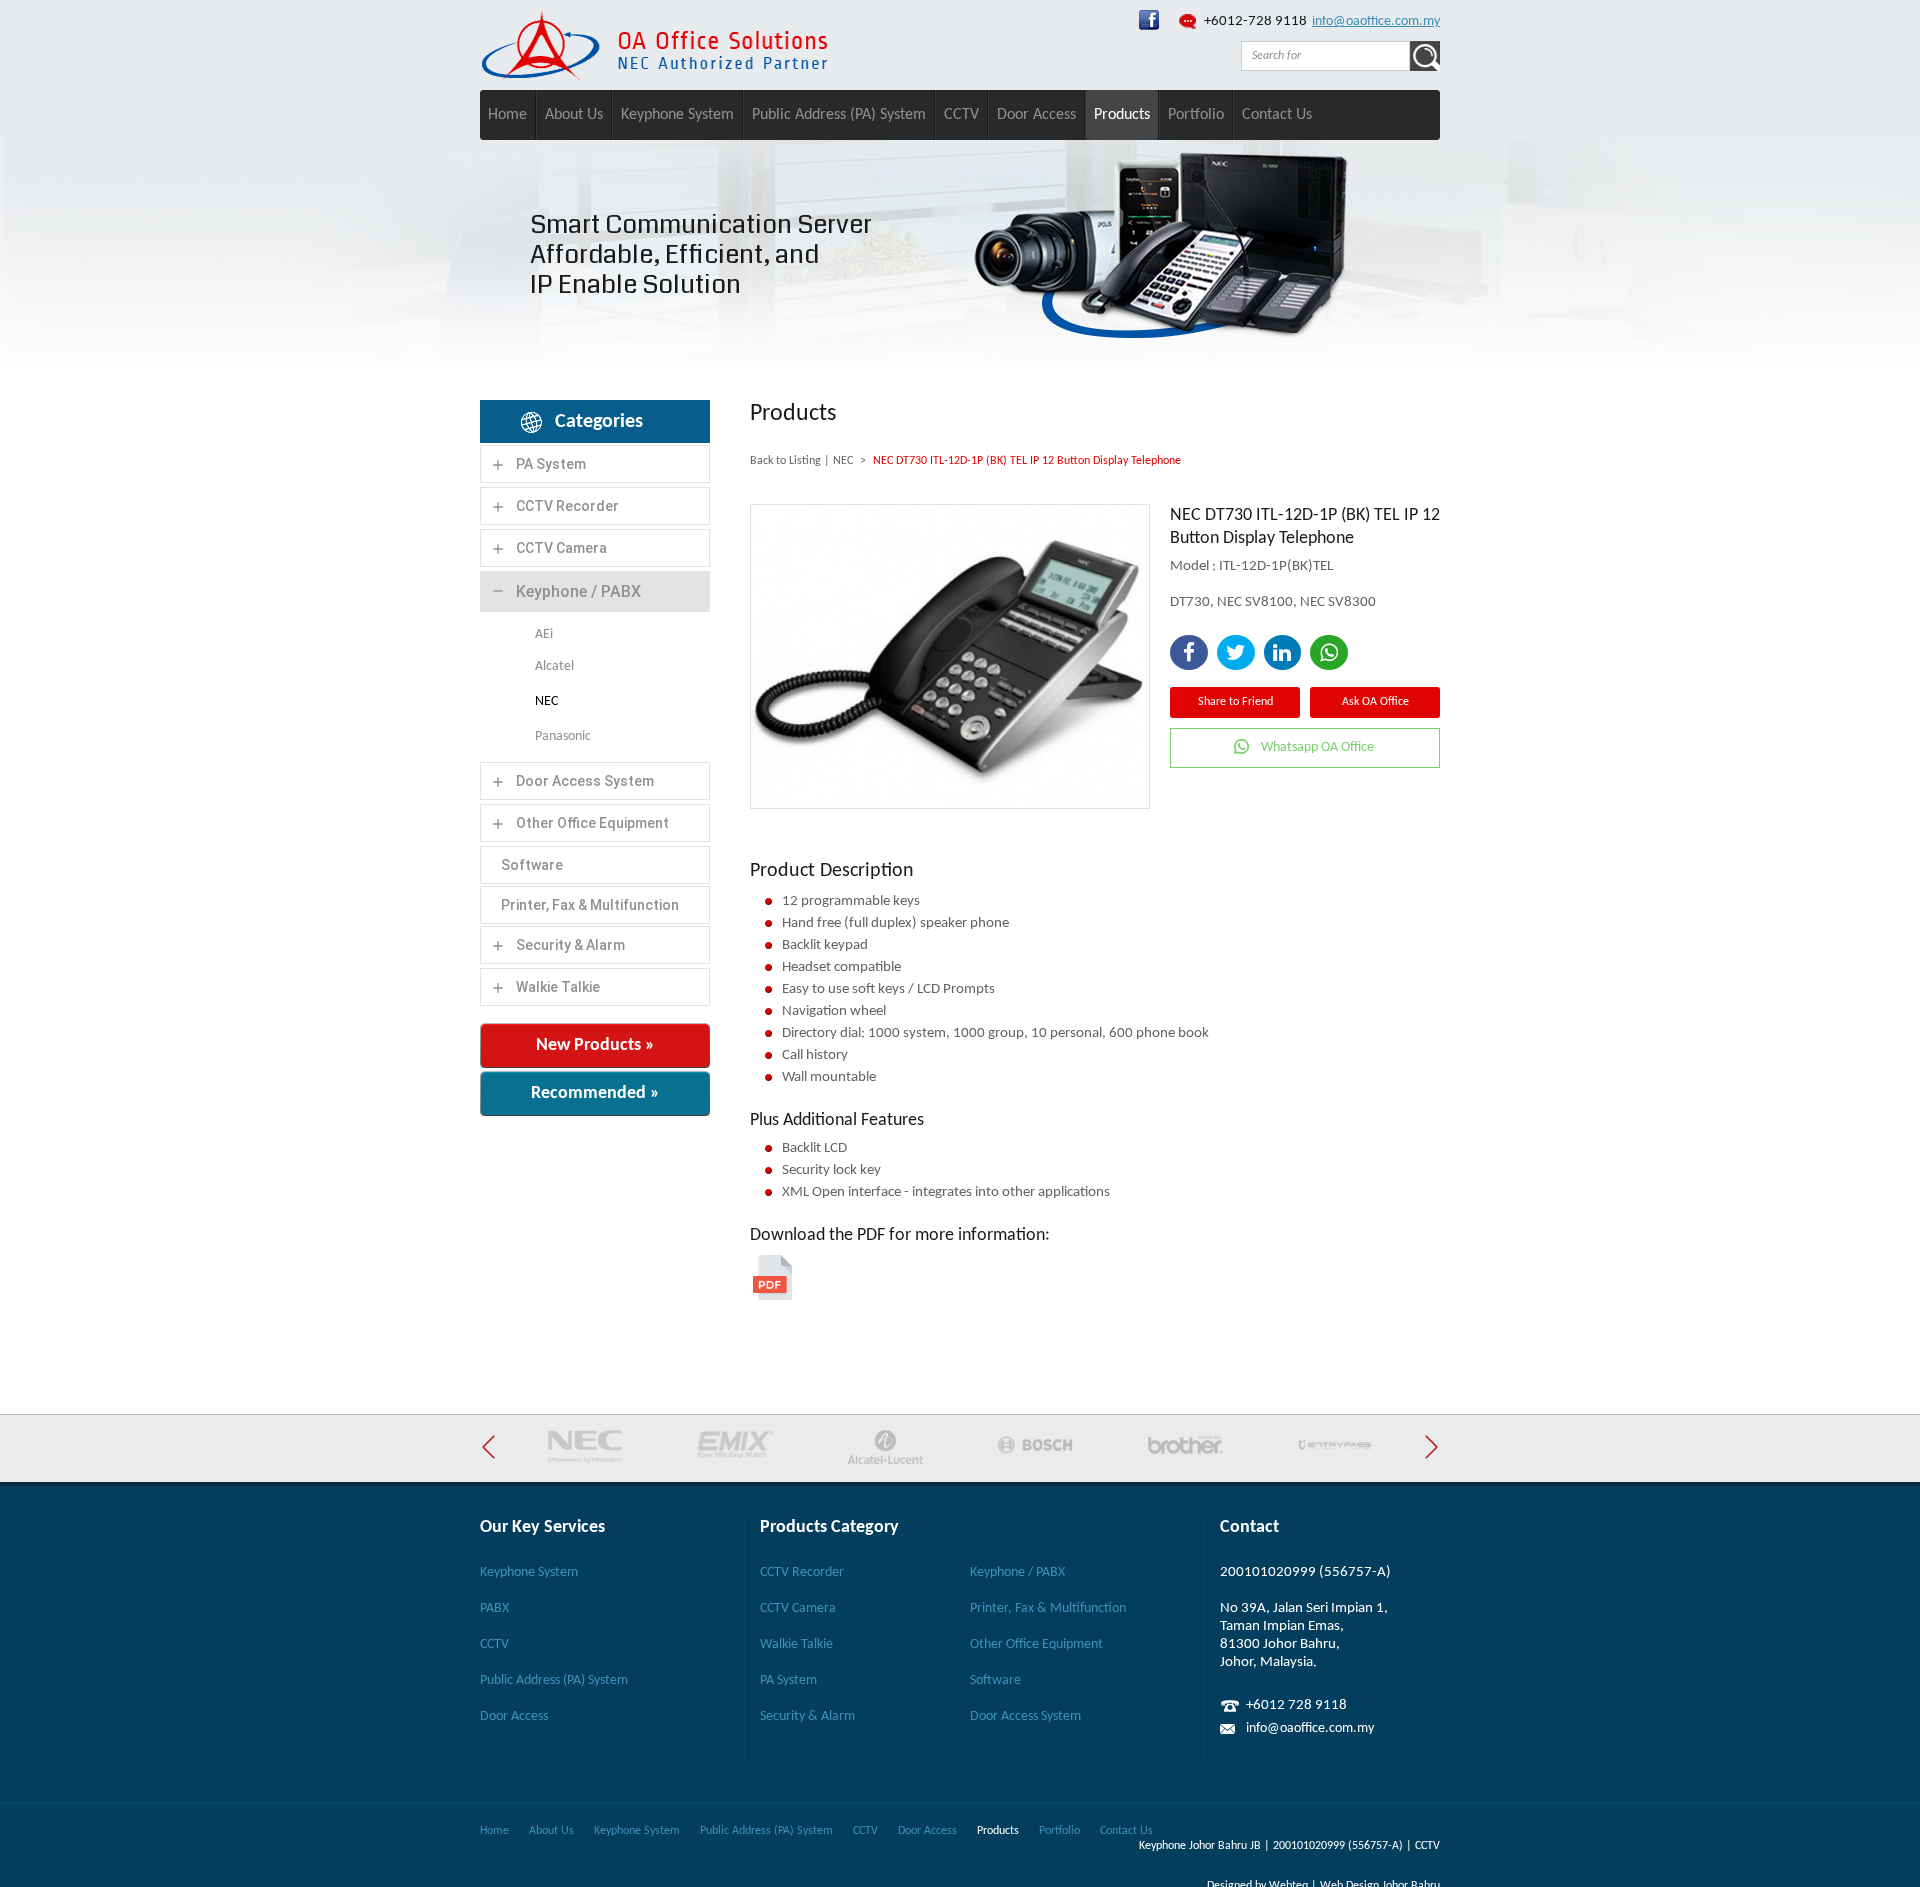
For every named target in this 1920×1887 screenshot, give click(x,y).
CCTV (961, 115)
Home (507, 115)
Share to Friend (1235, 702)
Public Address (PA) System (839, 115)
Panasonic (563, 736)
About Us (574, 115)
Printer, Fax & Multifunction (590, 905)
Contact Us (1277, 115)
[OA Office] (654, 76)
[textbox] (1325, 56)
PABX (494, 1608)
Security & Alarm (570, 945)
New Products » (595, 1045)
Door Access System (585, 781)
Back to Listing (785, 461)
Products (1122, 115)
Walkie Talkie (558, 987)
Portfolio (1196, 115)
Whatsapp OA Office (1317, 747)
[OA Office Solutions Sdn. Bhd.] (1149, 26)
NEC (546, 701)
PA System (551, 464)
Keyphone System (677, 115)
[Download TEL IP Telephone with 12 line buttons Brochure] (772, 1296)
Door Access (1036, 115)
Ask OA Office (1375, 702)
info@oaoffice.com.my (1376, 21)
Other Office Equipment (592, 823)
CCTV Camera (561, 548)
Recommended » (595, 1093)
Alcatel (554, 666)
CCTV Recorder (567, 506)
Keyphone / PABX (578, 591)
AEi (544, 634)
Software (532, 865)
